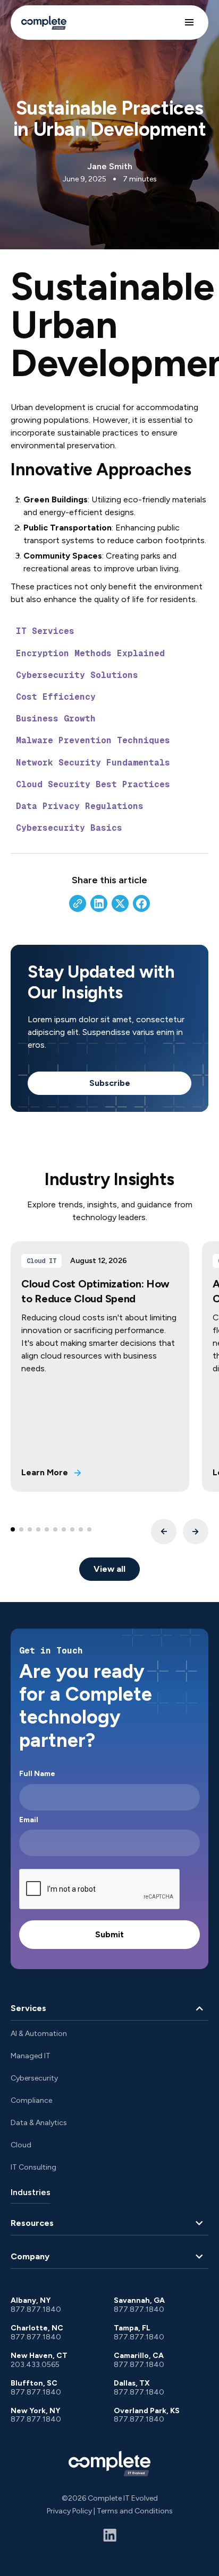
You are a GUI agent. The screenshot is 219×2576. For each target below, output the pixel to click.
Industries (31, 2192)
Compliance (31, 2100)
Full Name (37, 1774)
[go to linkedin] (110, 2535)
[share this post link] (78, 903)
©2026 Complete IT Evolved (110, 2498)
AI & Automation (39, 2034)
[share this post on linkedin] (99, 903)
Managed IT (31, 2056)
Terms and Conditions (135, 2511)
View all (109, 1569)
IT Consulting (33, 2167)
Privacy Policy (69, 2511)
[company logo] (110, 2463)
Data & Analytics (39, 2123)
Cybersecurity (34, 2078)
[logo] (44, 23)
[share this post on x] (120, 903)
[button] (189, 22)
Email (29, 1820)
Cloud (21, 2145)
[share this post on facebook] (141, 903)
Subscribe (110, 1083)
